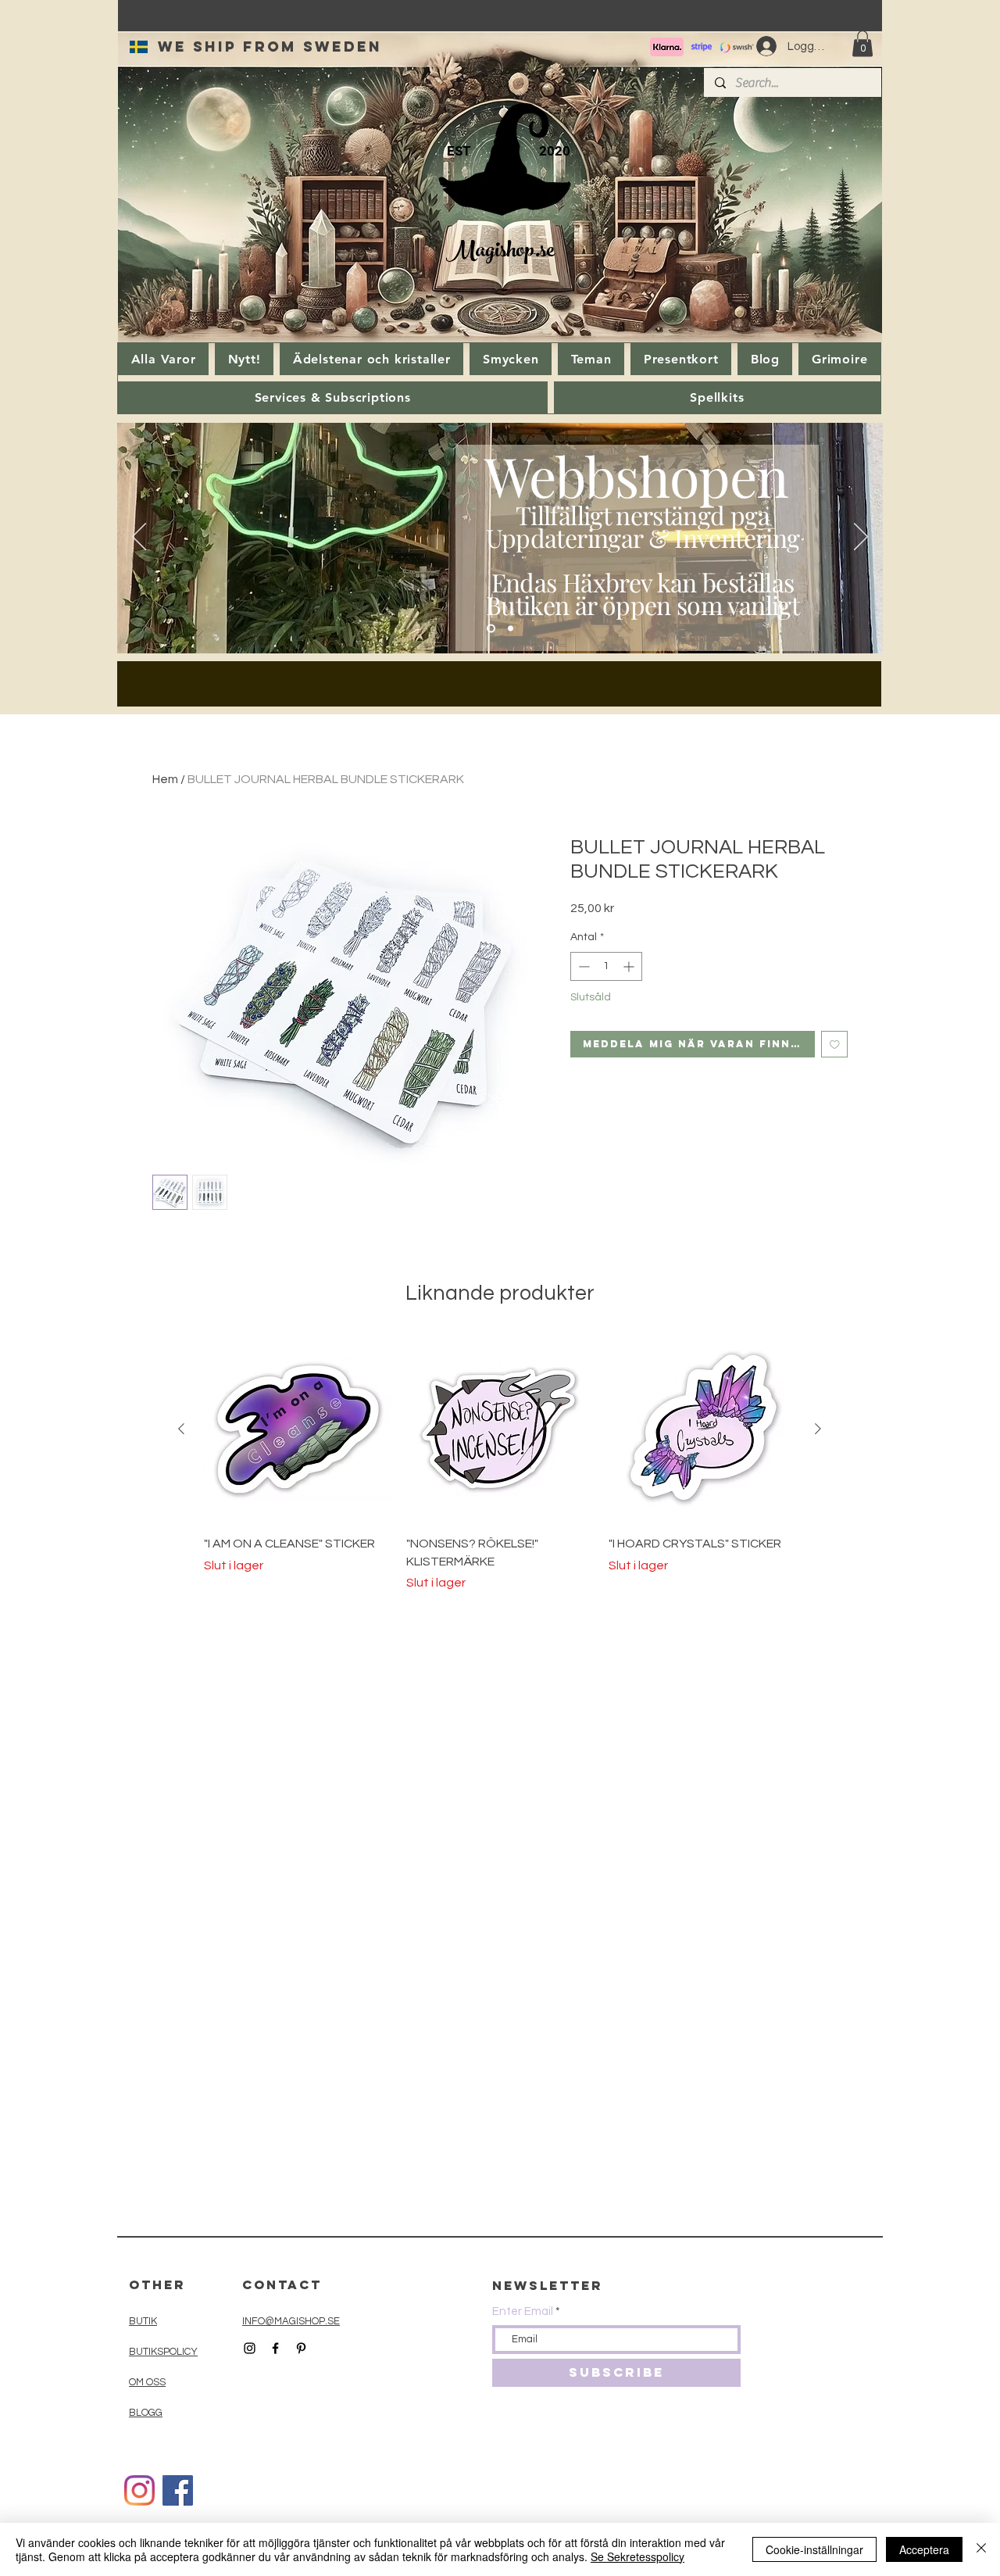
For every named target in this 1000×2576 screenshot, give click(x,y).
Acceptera (924, 2549)
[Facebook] (178, 2490)
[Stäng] (981, 2549)
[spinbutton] (606, 966)
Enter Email (523, 2311)
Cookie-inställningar (814, 2549)
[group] (500, 1464)
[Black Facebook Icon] (275, 2348)
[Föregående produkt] (181, 1429)
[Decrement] (582, 966)
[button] (862, 43)
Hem (165, 779)
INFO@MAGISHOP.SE (291, 2321)
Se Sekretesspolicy (637, 2556)
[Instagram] (139, 2490)
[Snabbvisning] (297, 1429)
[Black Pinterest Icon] (301, 2348)
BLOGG (146, 2413)
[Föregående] (139, 538)
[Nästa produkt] (818, 1429)
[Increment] (630, 966)
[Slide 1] (491, 629)
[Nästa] (861, 538)
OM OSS (147, 2382)
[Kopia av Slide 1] (511, 629)
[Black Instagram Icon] (250, 2348)
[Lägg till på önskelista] (835, 1045)
